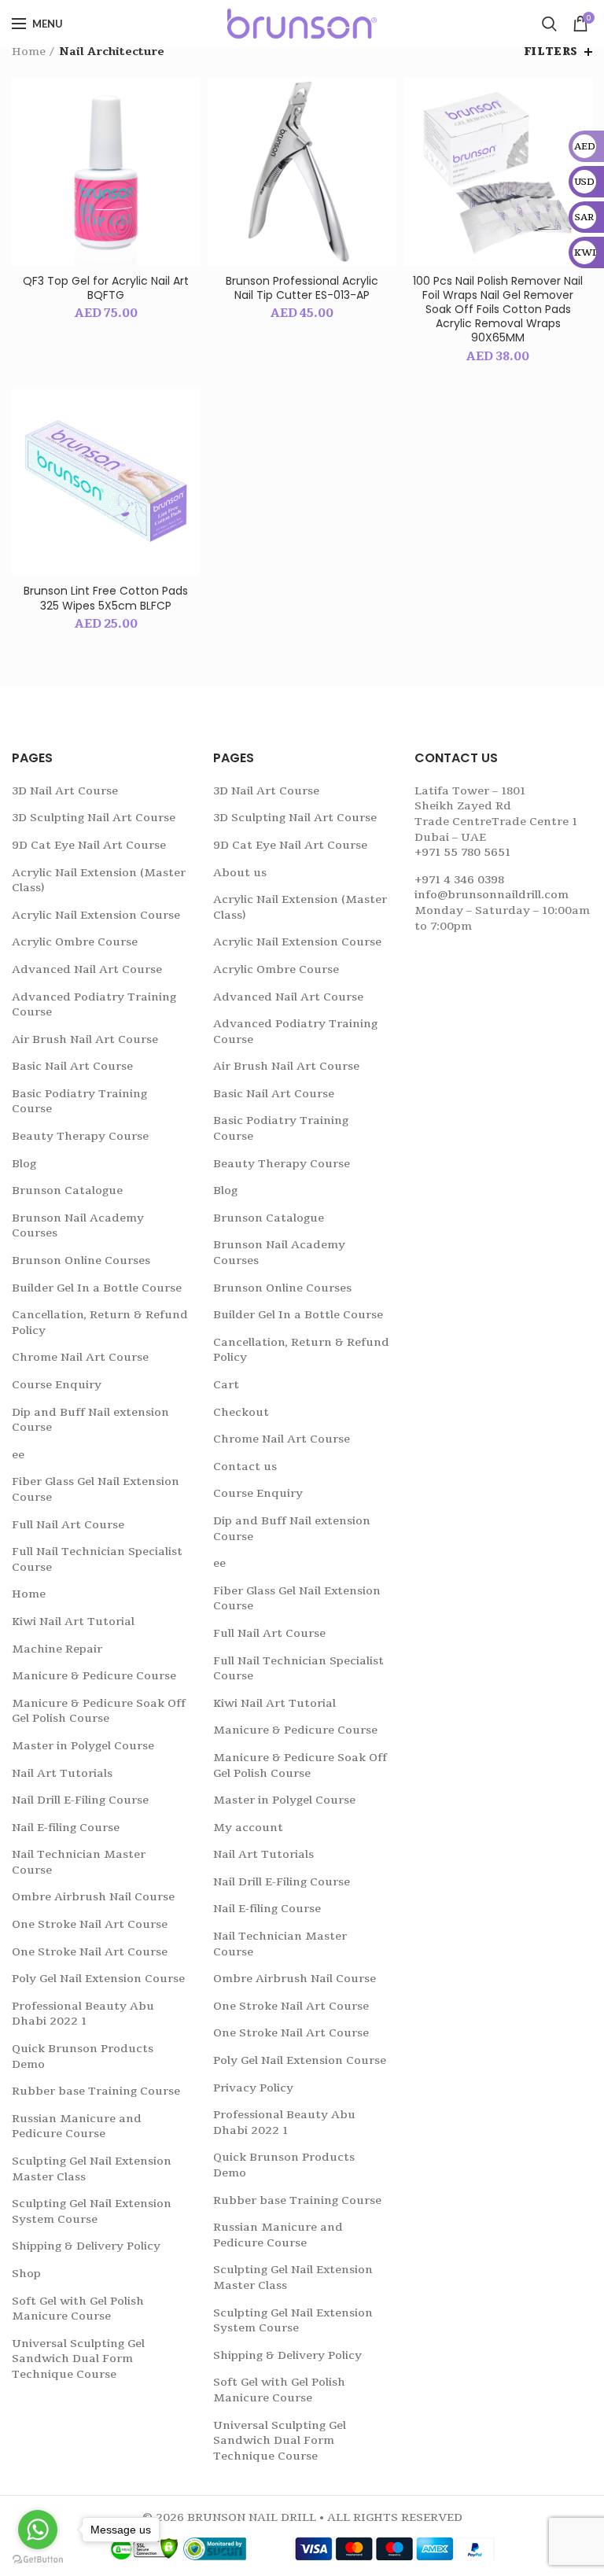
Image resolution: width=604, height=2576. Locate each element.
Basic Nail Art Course (72, 1066)
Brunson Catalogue (67, 1190)
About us (240, 873)
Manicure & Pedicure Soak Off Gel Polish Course (99, 1711)
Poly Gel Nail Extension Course (98, 1979)
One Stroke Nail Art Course (90, 1924)
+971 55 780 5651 (462, 852)
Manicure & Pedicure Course (94, 1676)
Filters (551, 52)
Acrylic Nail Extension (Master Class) (99, 881)
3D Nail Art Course (65, 791)
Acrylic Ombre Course (75, 942)
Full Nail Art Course (68, 1525)
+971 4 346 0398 (459, 880)
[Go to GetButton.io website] (38, 2560)
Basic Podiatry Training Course (79, 1102)
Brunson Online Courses (81, 1260)
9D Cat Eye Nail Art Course (89, 845)
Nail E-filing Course (66, 1828)
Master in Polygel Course (83, 1746)
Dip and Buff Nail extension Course (90, 1420)
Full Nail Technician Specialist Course (97, 1559)
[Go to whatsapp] (38, 2530)
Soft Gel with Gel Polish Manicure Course (78, 2309)
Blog (24, 1164)
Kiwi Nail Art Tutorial (73, 1622)
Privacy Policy (253, 2088)
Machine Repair (57, 1649)
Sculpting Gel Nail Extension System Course (92, 2211)
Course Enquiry (57, 1385)
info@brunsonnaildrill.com (492, 895)
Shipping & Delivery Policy (86, 2246)
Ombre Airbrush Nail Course (93, 1897)
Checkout (241, 1412)
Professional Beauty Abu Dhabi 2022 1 (83, 2014)
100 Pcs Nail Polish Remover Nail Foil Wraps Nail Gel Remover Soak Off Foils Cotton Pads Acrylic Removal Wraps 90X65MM (498, 310)
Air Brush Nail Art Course (85, 1039)
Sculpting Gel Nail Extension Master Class (92, 2169)
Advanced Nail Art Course (87, 969)
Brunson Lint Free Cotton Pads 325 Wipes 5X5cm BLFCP (106, 598)
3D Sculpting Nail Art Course (94, 818)
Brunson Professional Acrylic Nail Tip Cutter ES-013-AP (302, 288)
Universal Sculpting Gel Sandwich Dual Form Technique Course (78, 2359)
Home (29, 52)
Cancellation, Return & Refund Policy (100, 1323)
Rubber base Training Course (96, 2091)
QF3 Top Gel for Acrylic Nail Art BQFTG (106, 288)
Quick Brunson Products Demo (83, 2056)
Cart (226, 1385)
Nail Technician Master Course (79, 1862)
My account (248, 1828)
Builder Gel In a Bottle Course (97, 1288)
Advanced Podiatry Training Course (94, 1005)
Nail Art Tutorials (62, 1773)
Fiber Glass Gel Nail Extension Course (96, 1489)
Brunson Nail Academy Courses (78, 1226)
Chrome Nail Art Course (80, 1357)
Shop (26, 2274)
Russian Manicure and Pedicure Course (77, 2126)
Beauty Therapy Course (80, 1136)
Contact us (245, 1467)
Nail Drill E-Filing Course (80, 1800)
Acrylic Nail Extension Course (96, 915)
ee (18, 1455)
